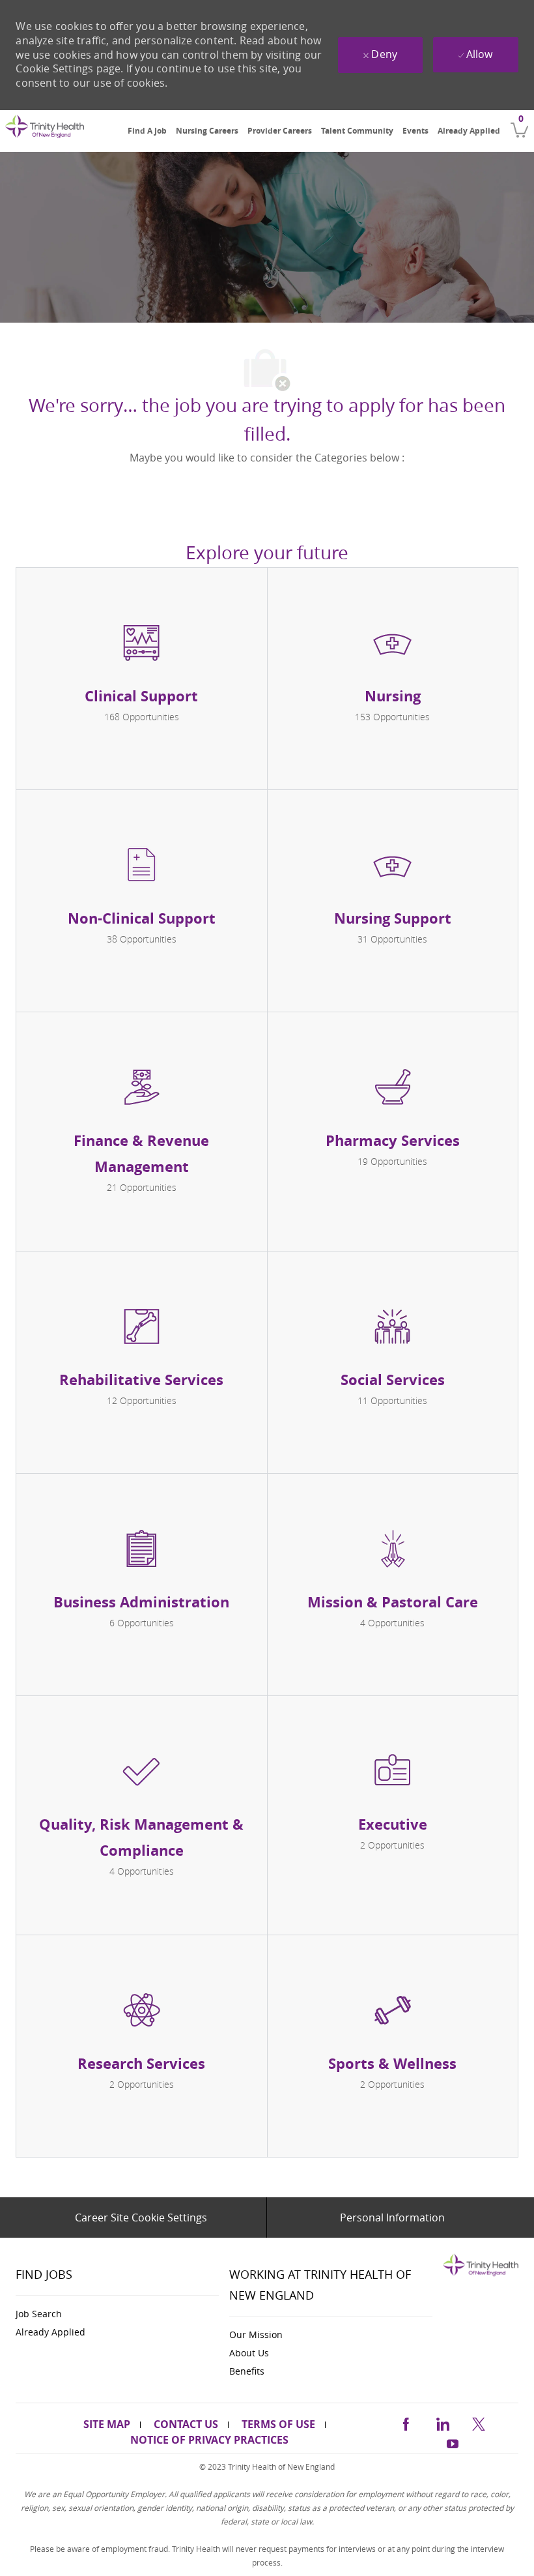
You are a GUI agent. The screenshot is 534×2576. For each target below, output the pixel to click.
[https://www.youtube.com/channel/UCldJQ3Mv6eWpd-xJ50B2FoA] (453, 2442)
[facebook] (406, 2422)
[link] (45, 132)
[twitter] (479, 2422)
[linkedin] (442, 2422)
